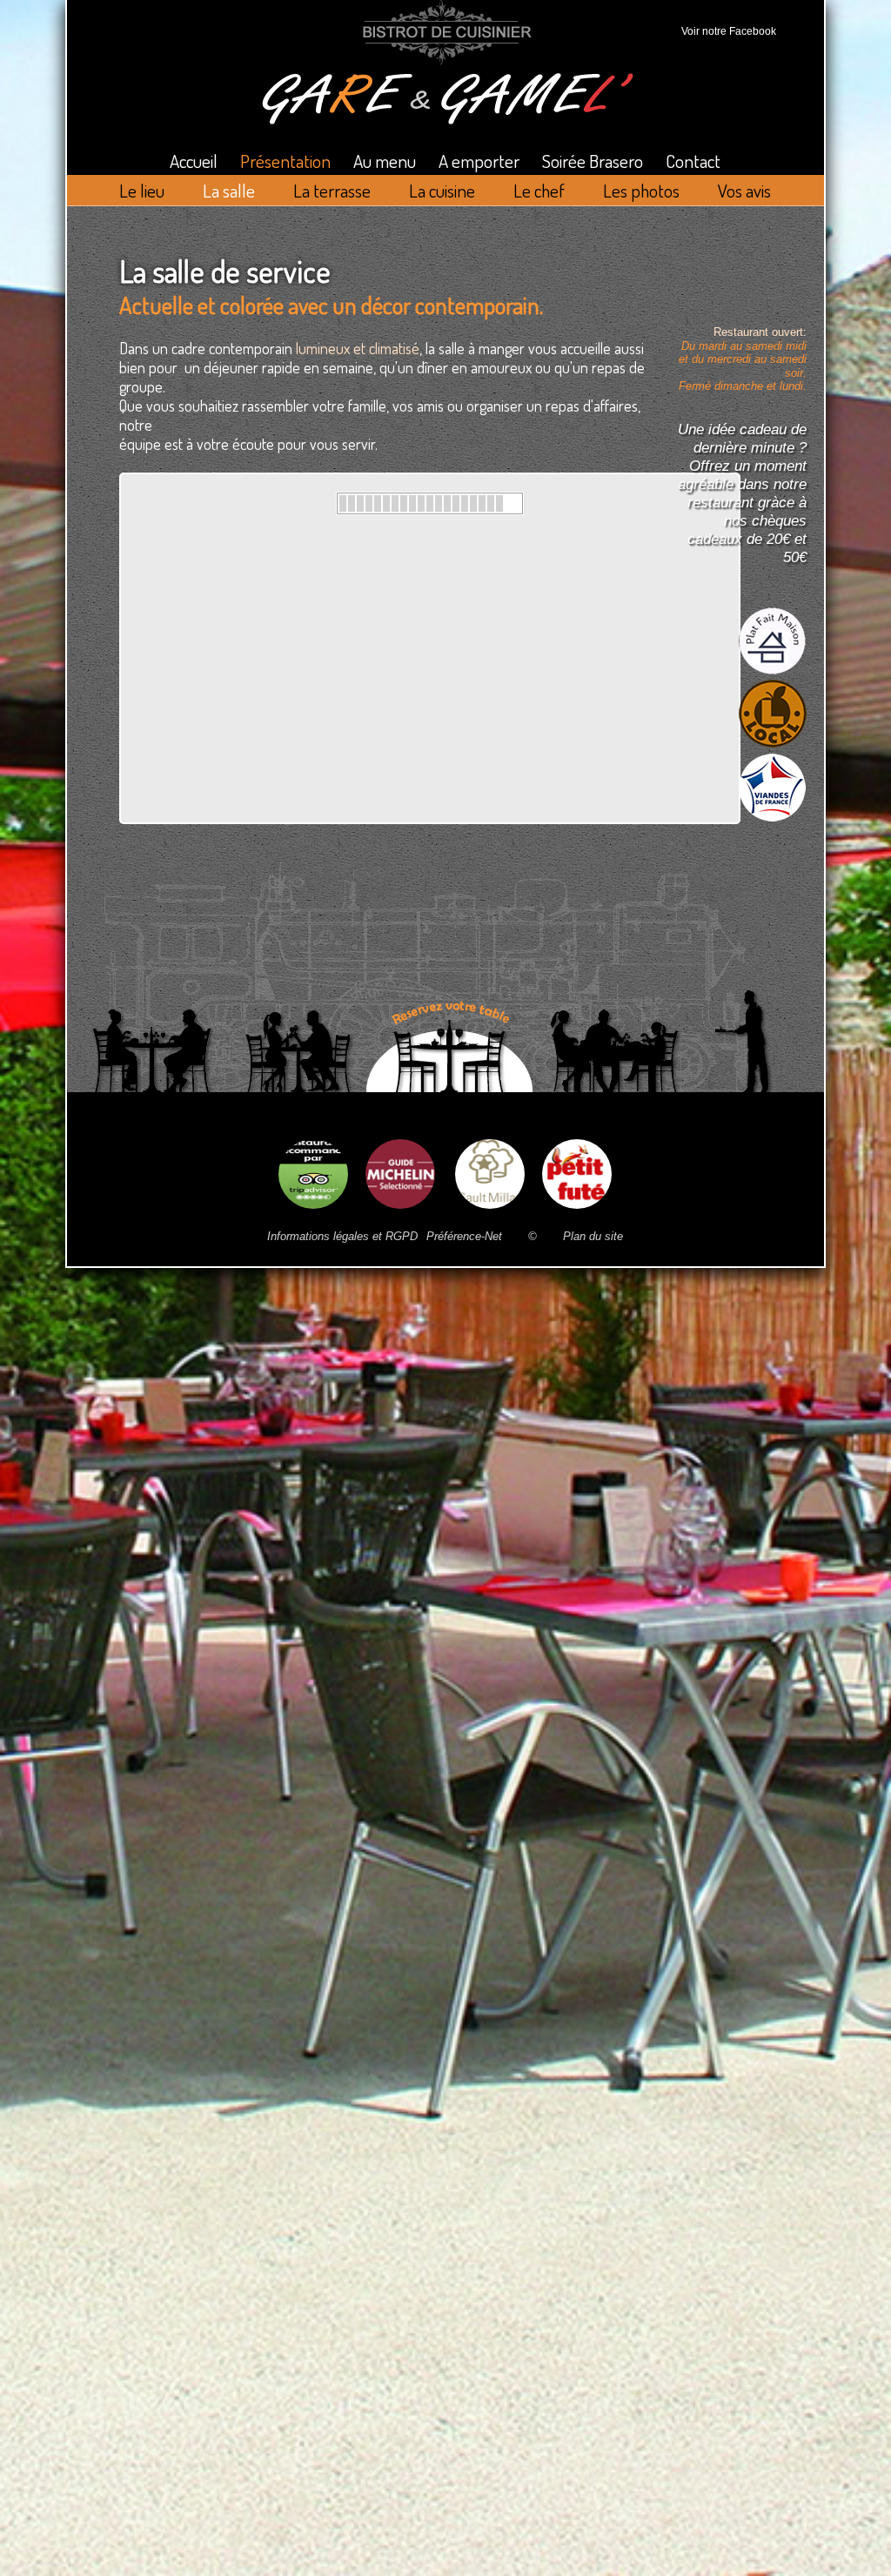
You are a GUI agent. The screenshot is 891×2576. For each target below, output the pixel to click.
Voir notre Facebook (726, 31)
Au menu (385, 161)
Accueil (194, 161)
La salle (229, 190)
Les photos (641, 190)
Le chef (539, 190)
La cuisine (442, 190)
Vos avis (744, 190)
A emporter (479, 161)
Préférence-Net (464, 1236)
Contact (693, 161)
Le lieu (142, 190)
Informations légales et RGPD (342, 1236)
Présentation (285, 161)
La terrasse (332, 190)
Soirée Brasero (593, 161)
